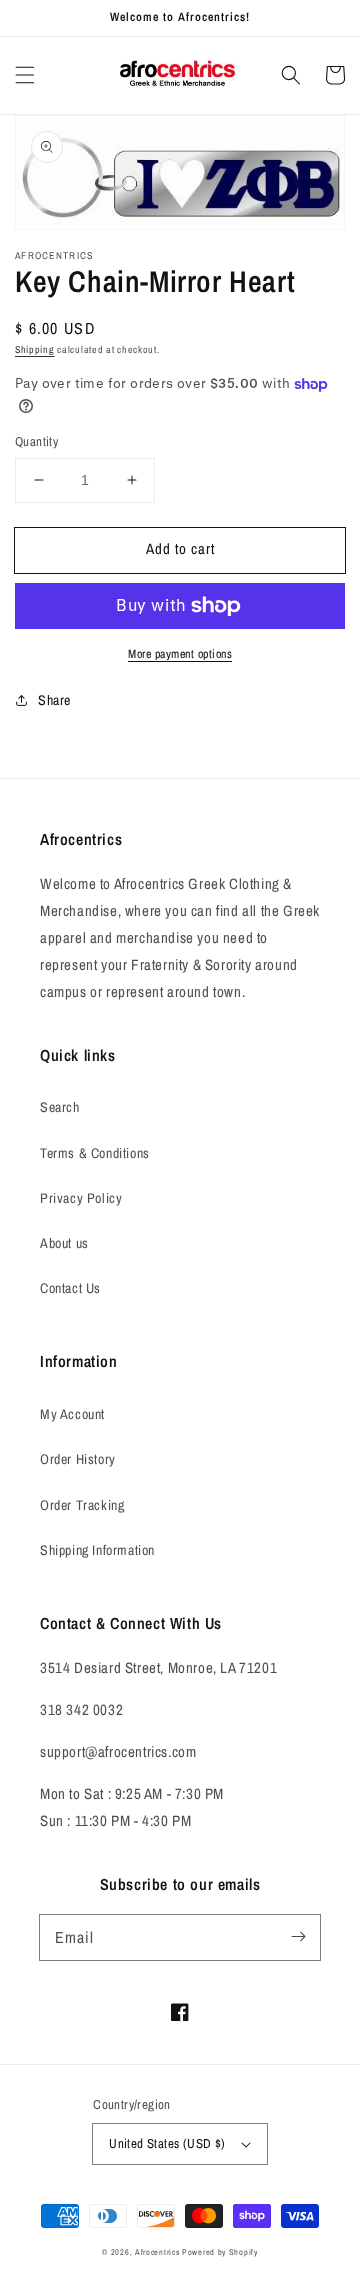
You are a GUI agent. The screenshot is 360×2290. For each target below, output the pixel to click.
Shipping (35, 349)
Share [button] (54, 700)
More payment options (180, 654)
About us (64, 1243)
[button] (25, 75)
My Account (72, 1414)
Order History (78, 1459)
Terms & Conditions (95, 1153)
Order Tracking (82, 1505)
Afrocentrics (157, 2252)
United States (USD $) (167, 2143)
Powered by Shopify (220, 2252)
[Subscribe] (298, 1937)
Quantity (36, 441)
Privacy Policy (81, 1198)
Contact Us (70, 1288)
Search (60, 1107)
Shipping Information (97, 1550)
